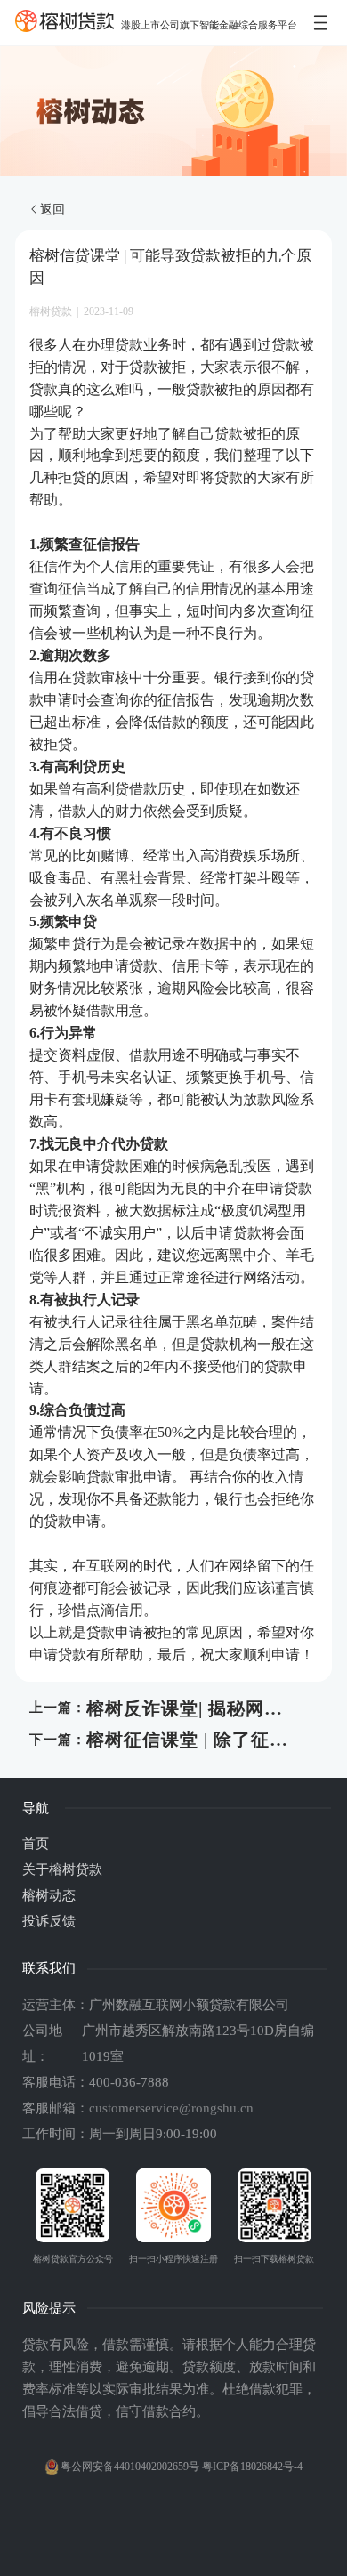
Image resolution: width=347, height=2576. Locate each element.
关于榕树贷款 (62, 1869)
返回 (52, 209)
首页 (36, 1844)
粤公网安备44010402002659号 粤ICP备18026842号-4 (182, 2467)
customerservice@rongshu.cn (171, 2108)
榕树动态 (49, 1895)
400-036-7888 (129, 2082)
